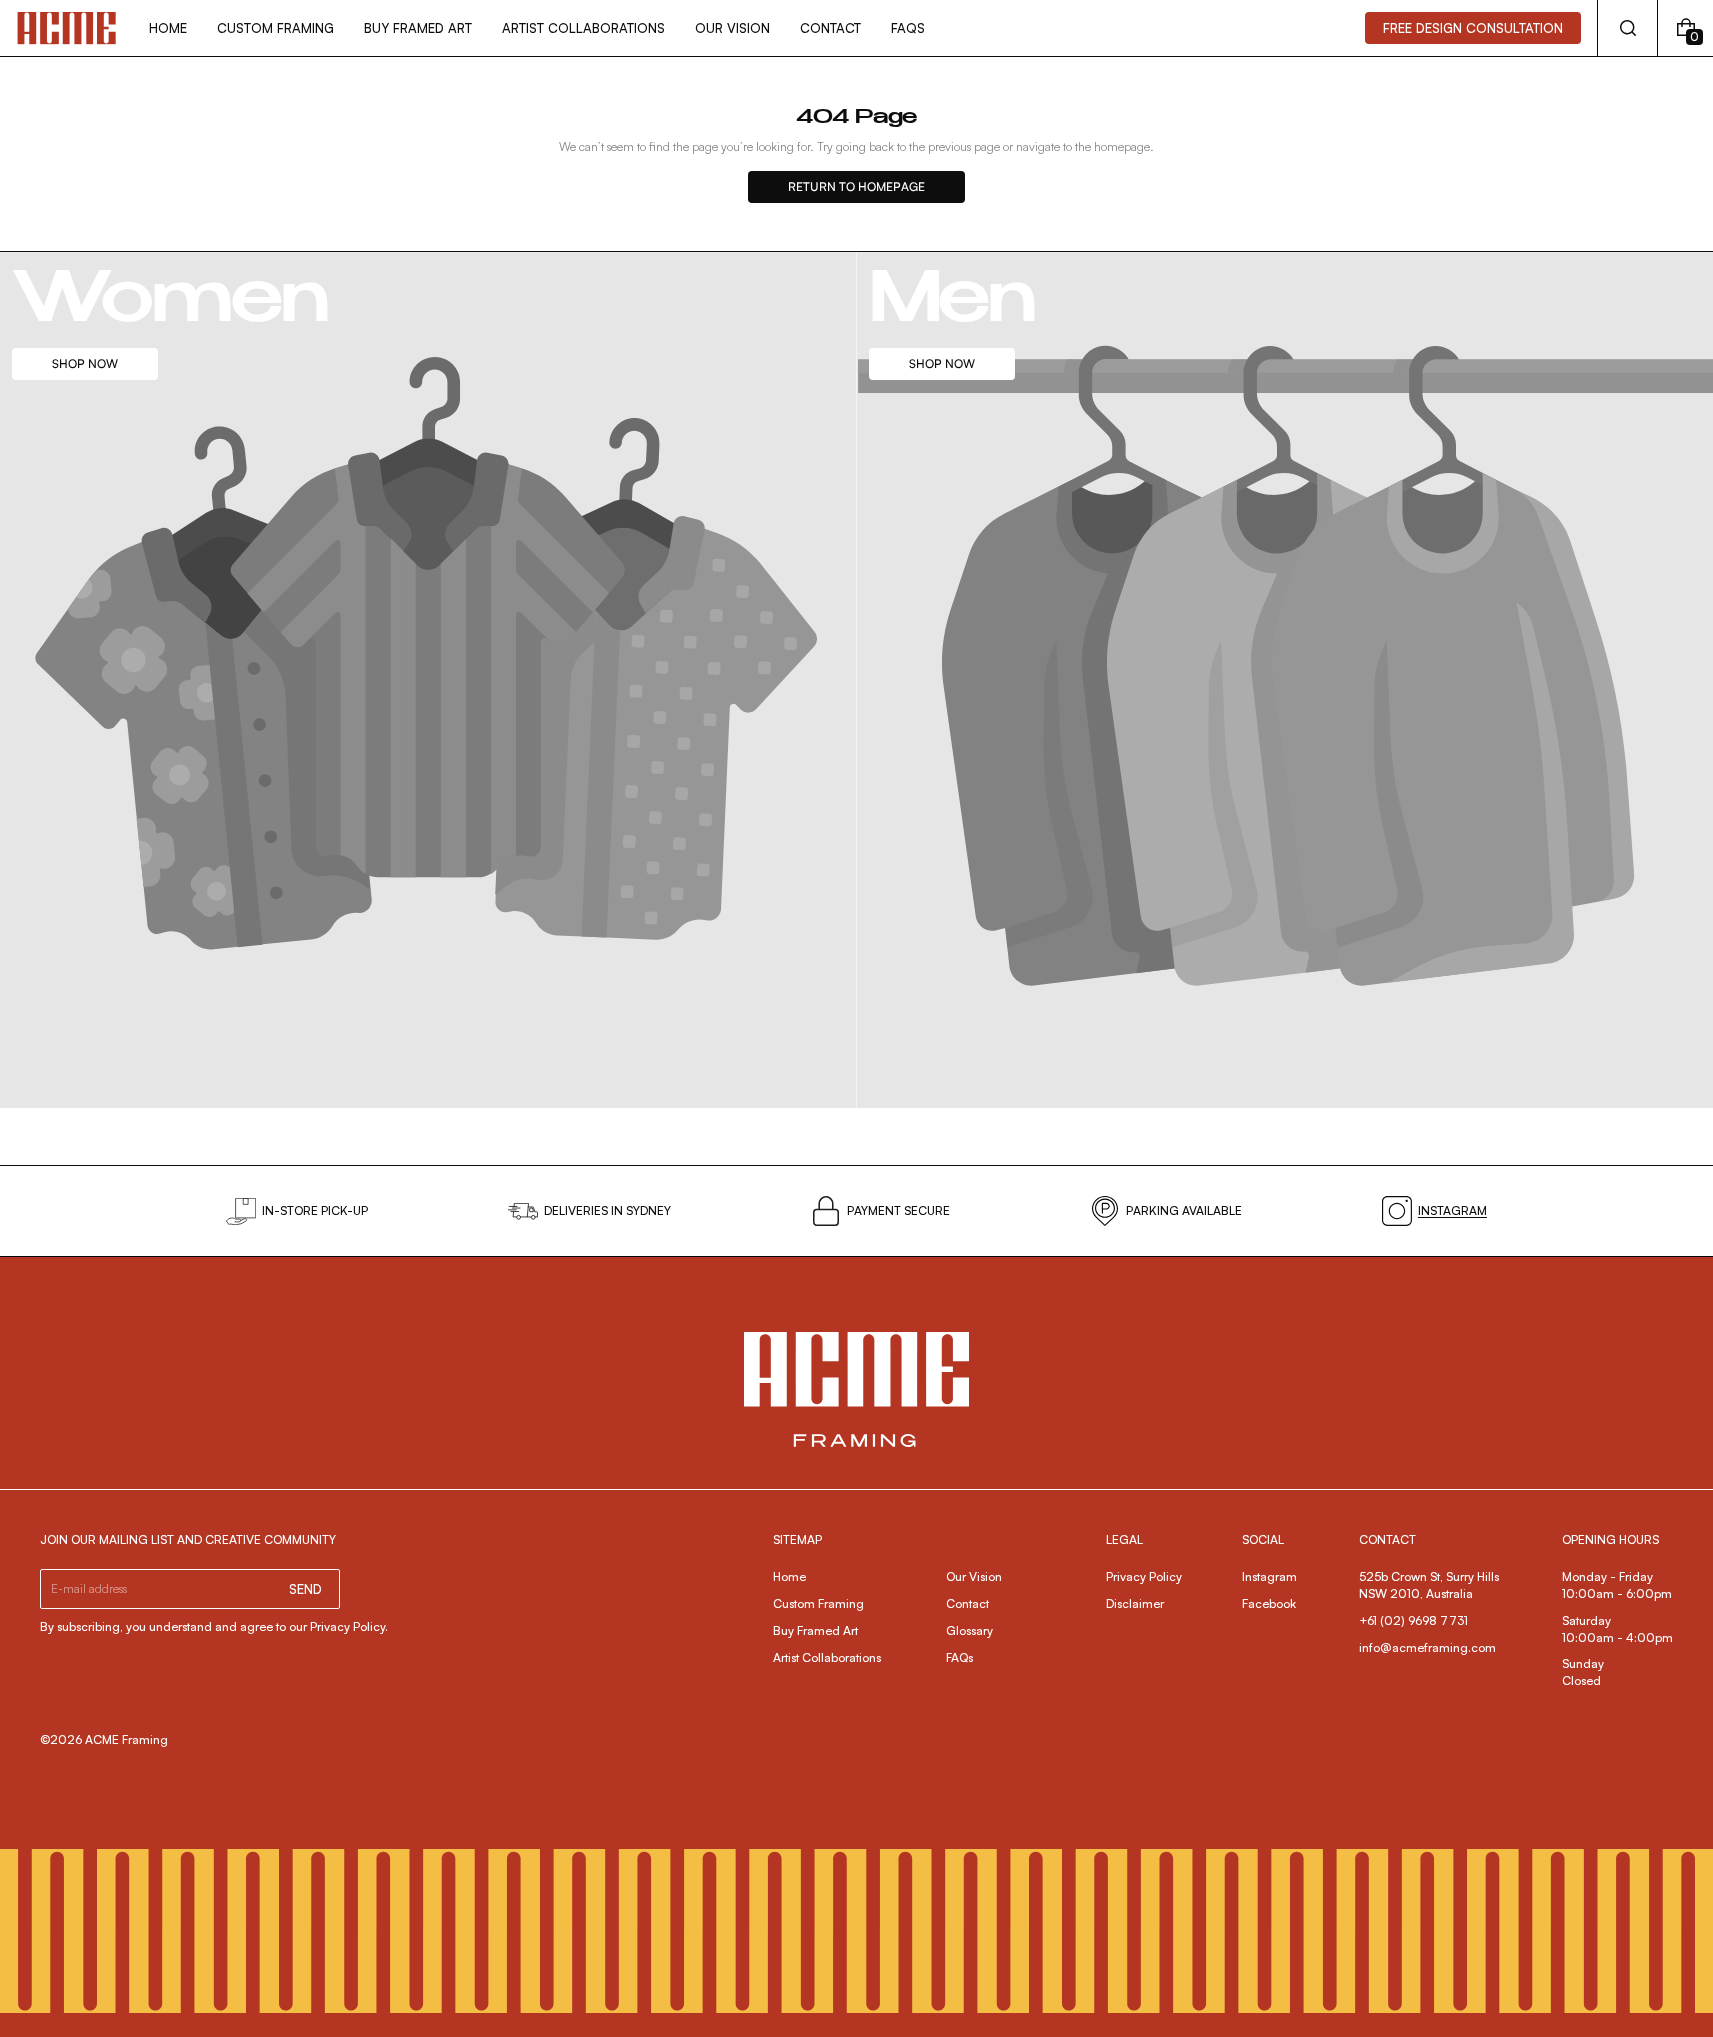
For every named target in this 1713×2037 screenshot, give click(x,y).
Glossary (969, 1630)
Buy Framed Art (815, 1630)
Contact (967, 1603)
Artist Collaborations (827, 1657)
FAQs (959, 1657)
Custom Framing (818, 1603)
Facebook (1269, 1603)
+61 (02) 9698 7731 (1413, 1620)
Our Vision (974, 1576)
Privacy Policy (1144, 1576)
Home (789, 1576)
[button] (1627, 28)
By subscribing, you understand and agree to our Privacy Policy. (214, 1626)
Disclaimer (1135, 1603)
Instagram (1269, 1576)
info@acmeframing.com (1427, 1647)
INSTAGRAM (1452, 1210)
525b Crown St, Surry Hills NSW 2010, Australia (1430, 1585)
